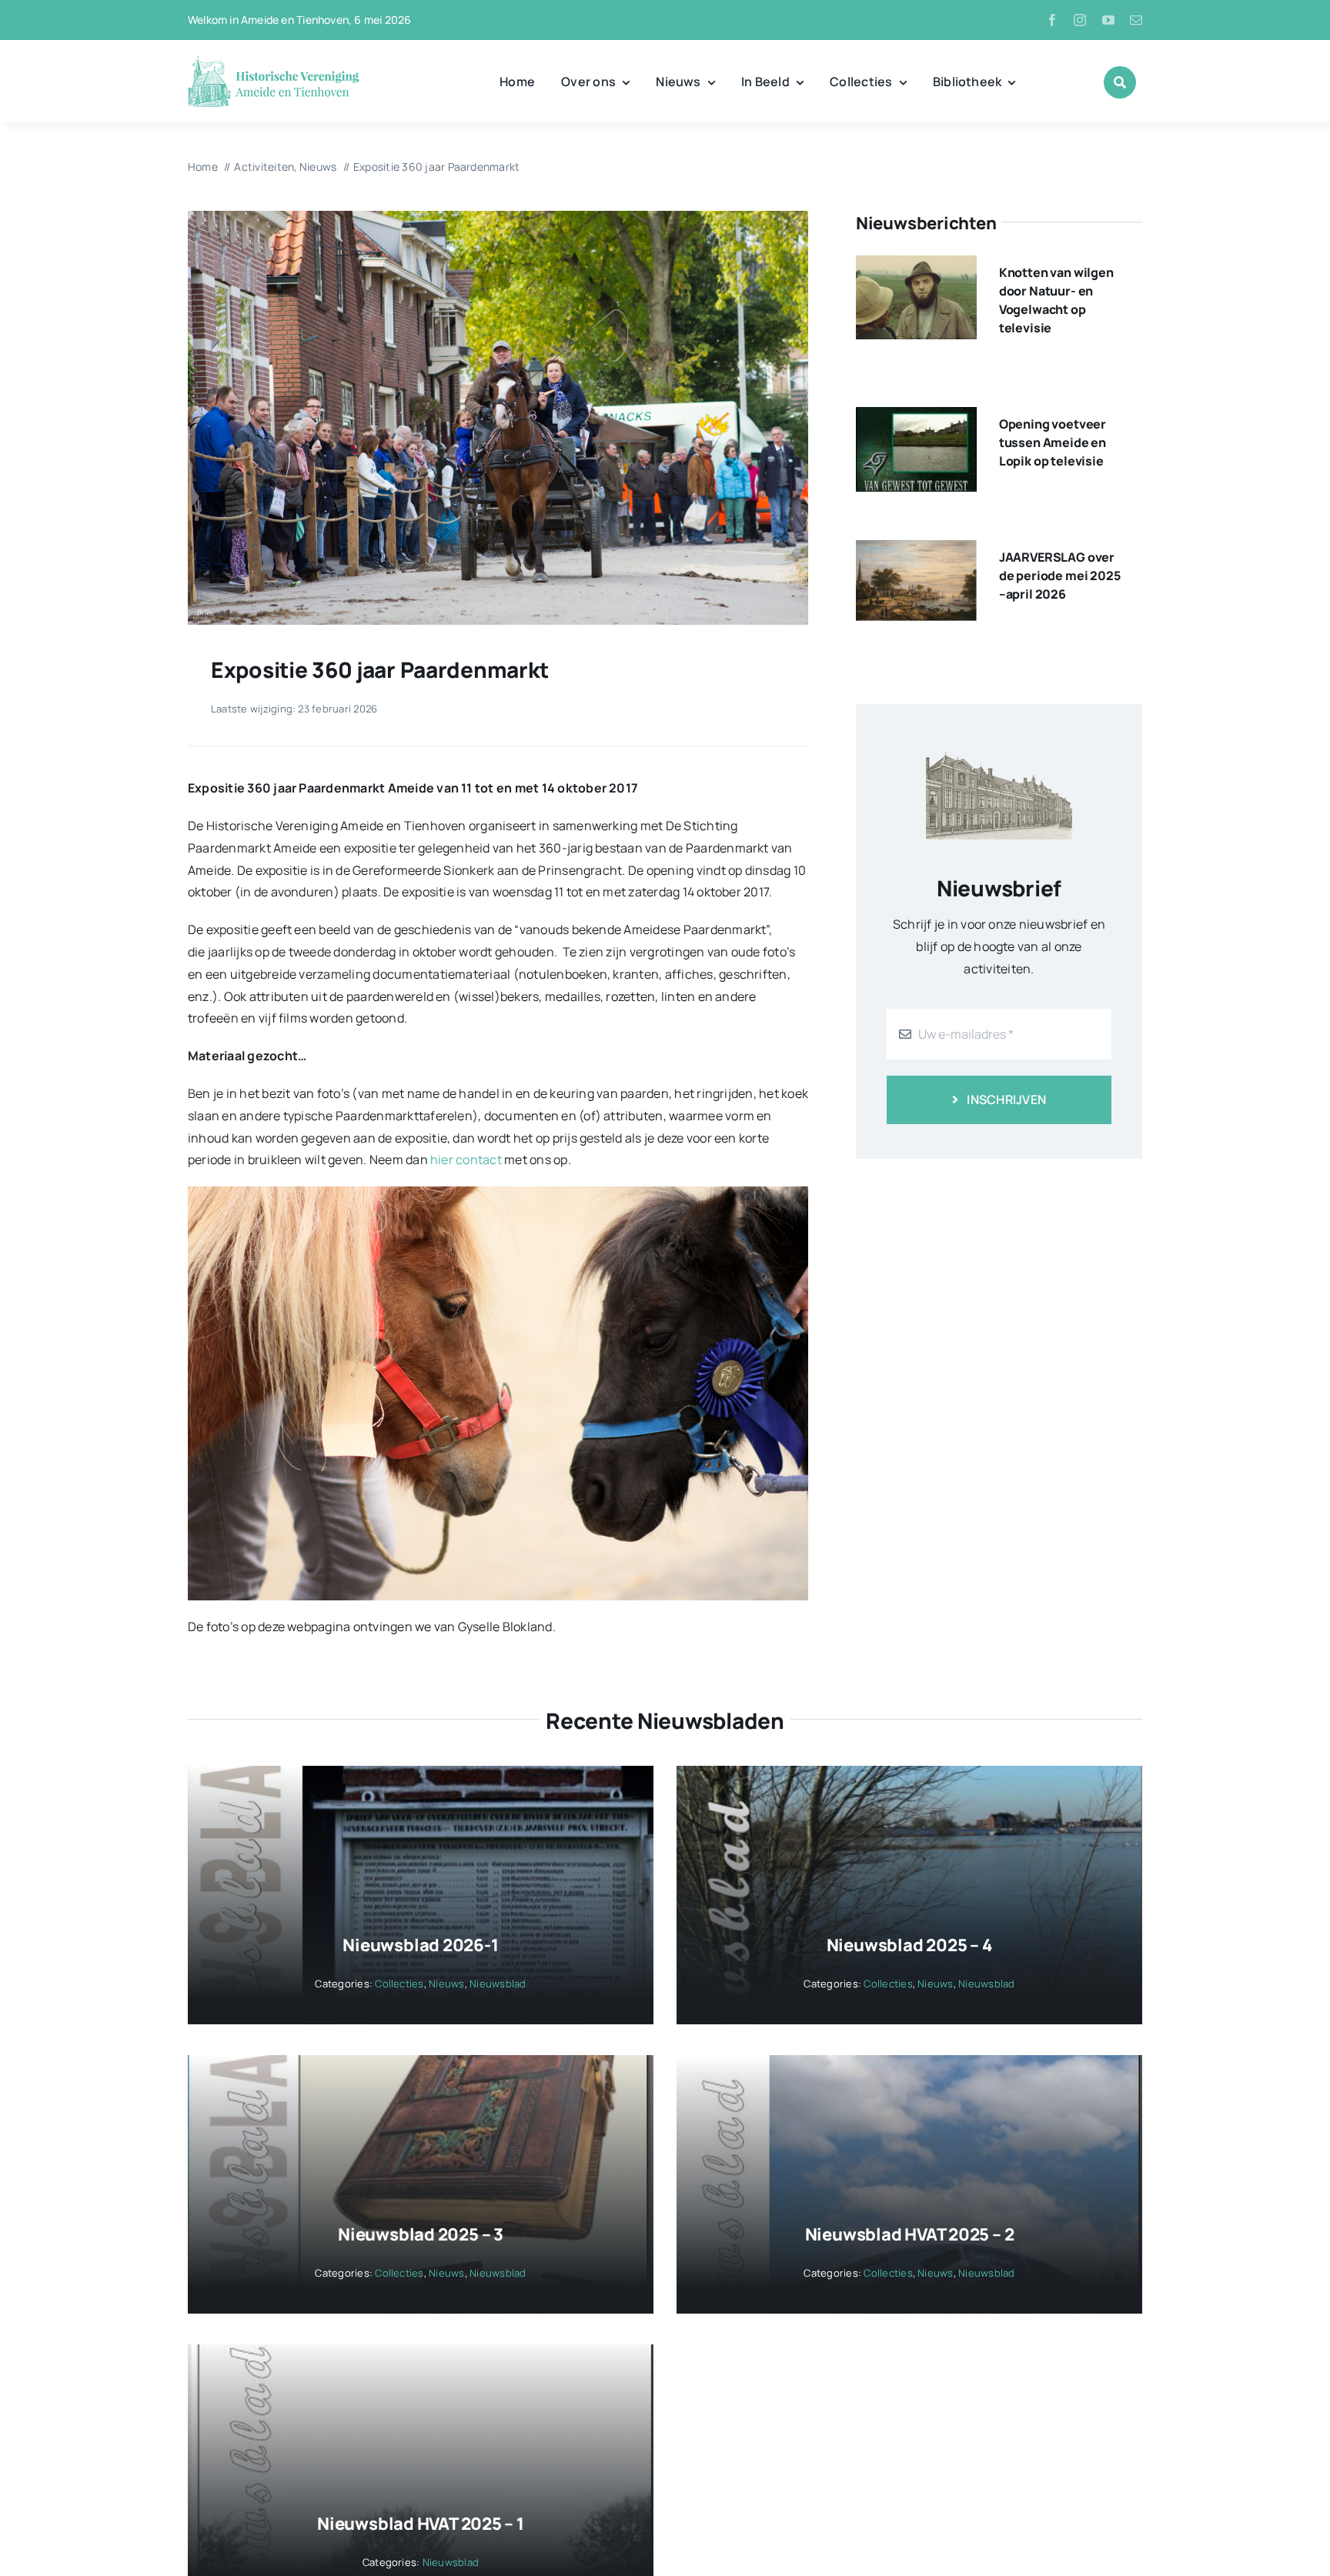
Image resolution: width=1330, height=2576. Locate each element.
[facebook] (1052, 20)
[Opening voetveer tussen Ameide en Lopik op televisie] (916, 418)
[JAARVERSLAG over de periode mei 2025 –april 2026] (916, 551)
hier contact (467, 1160)
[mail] (1136, 20)
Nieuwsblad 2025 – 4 (910, 1945)
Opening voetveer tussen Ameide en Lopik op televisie (1053, 442)
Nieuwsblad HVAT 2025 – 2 (910, 2234)
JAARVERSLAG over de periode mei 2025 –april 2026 (1060, 576)
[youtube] (1108, 20)
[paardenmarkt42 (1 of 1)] (498, 217)
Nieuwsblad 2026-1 (420, 1945)
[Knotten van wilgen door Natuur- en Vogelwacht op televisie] (916, 266)
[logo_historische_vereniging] (274, 62)
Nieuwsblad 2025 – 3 (421, 2234)
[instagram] (1080, 20)
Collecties (399, 1984)
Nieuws (446, 1984)
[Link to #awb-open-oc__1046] (1120, 82)
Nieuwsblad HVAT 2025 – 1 (421, 2524)
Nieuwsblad (498, 1984)
